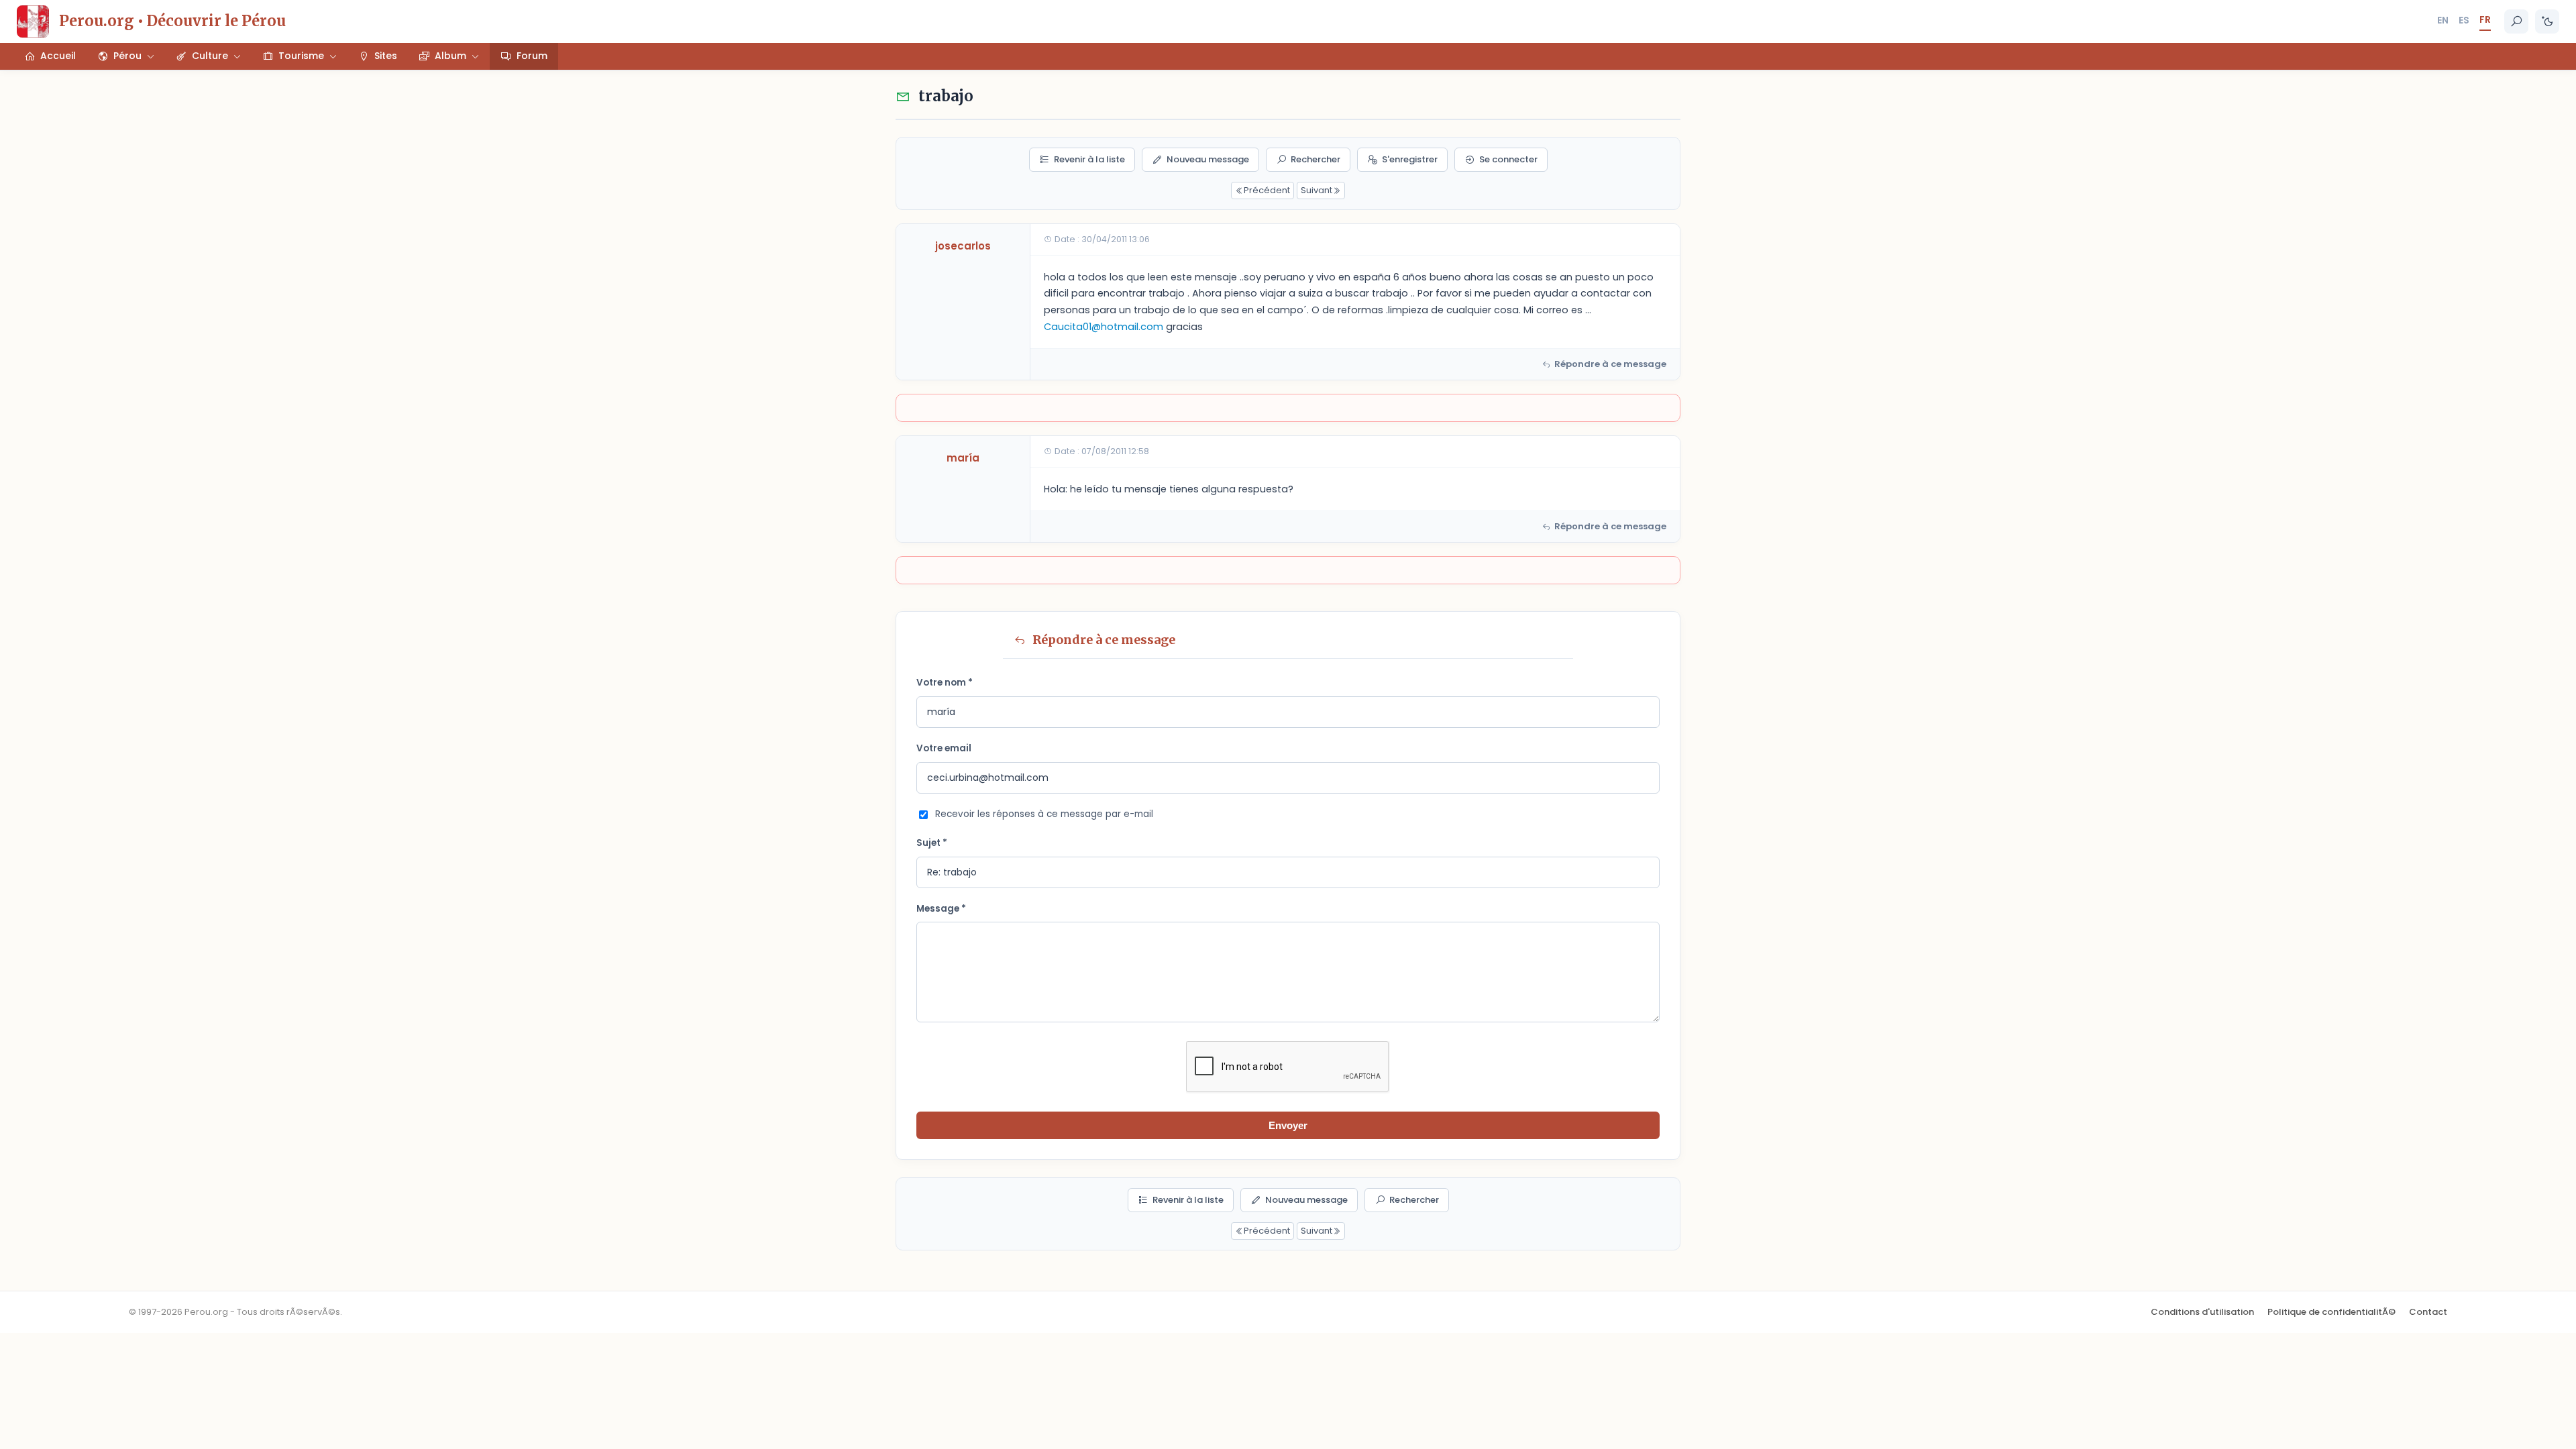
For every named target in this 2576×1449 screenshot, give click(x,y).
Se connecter (1508, 159)
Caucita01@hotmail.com (1104, 327)
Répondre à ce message (1610, 364)
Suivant (1317, 190)
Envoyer (1288, 1125)
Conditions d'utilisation (2202, 1312)
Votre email (944, 748)
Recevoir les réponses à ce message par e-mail (1044, 814)
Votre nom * (945, 683)
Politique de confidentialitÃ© (2331, 1312)
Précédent (1267, 190)
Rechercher (1316, 159)
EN (2443, 20)
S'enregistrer (1410, 159)
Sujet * (932, 843)
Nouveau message (1208, 159)
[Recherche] (2516, 21)
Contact (2428, 1312)
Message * (941, 909)
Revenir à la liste (1089, 159)
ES (2464, 20)
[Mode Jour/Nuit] (2547, 21)
